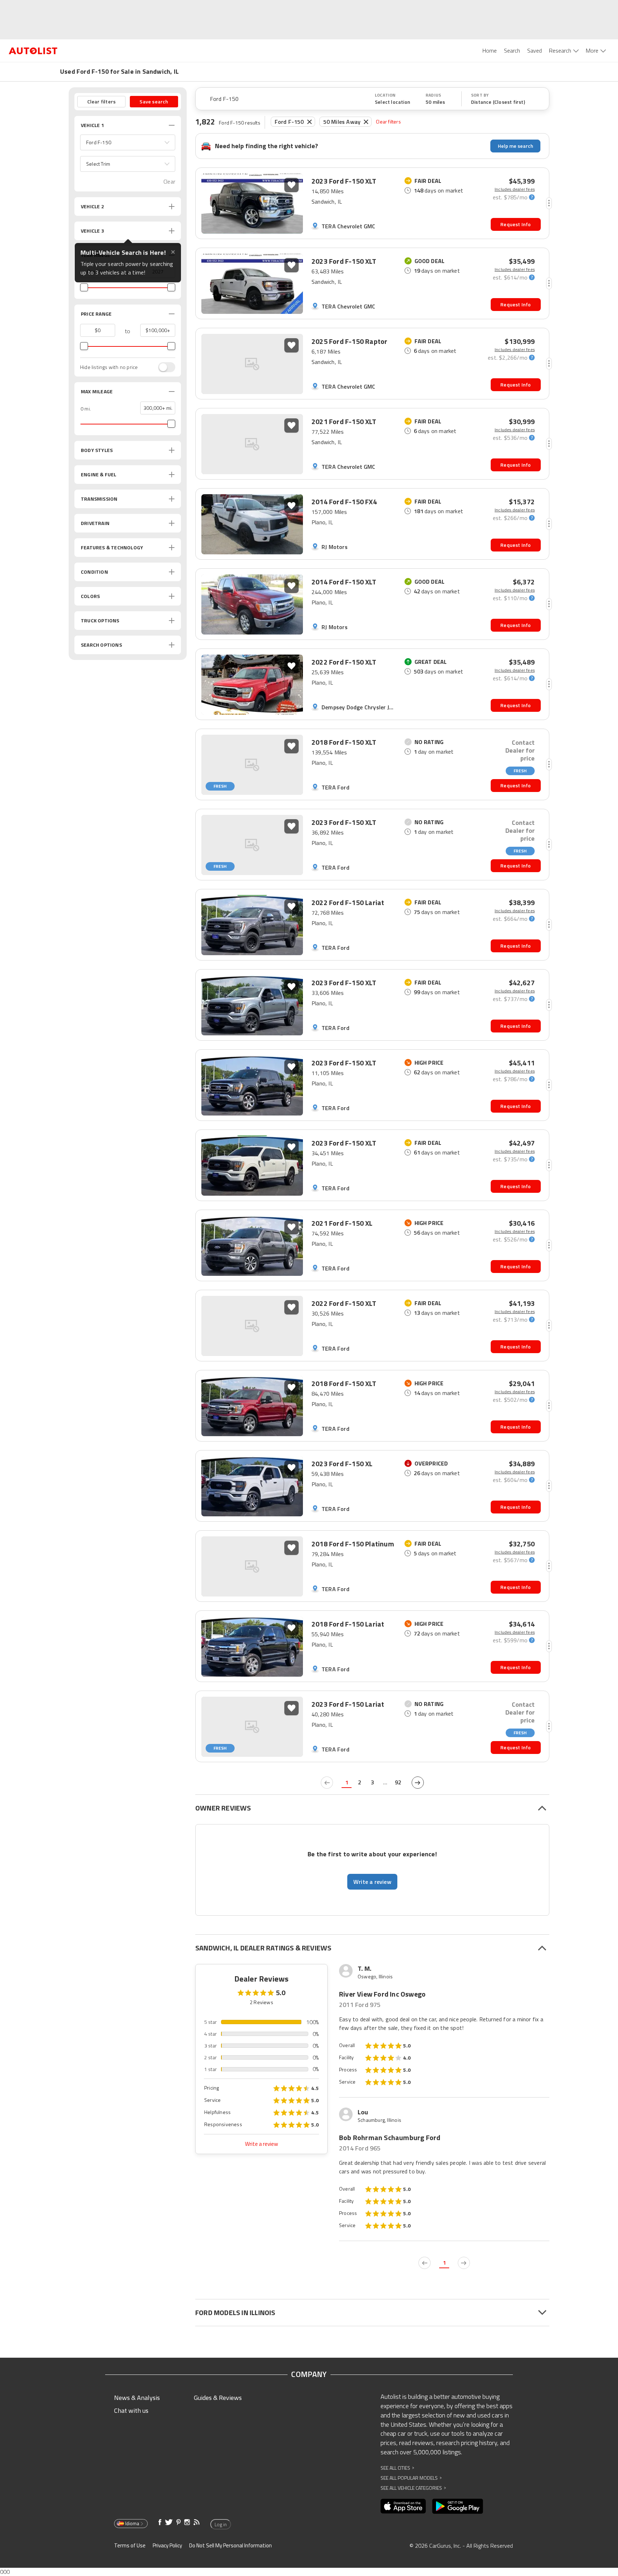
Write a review (261, 2144)
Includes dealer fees (515, 189)
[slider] (84, 287)
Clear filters (388, 121)
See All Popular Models (411, 2478)
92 (398, 1782)
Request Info (516, 224)
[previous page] (327, 1783)
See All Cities (397, 2468)
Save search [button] (154, 101)
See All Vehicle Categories (413, 2488)
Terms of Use (130, 2545)
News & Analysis (137, 2398)
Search (512, 50)
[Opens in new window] (403, 2506)
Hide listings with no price (109, 367)
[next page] (418, 1783)
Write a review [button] (372, 1882)
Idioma (132, 2523)
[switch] (163, 367)
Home (490, 50)
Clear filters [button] (102, 101)
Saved (534, 50)
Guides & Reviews (218, 2398)
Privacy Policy (167, 2545)
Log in (221, 2524)
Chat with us (131, 2410)
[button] (128, 142)
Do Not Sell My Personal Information (230, 2545)
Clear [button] (169, 182)
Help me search (516, 146)
